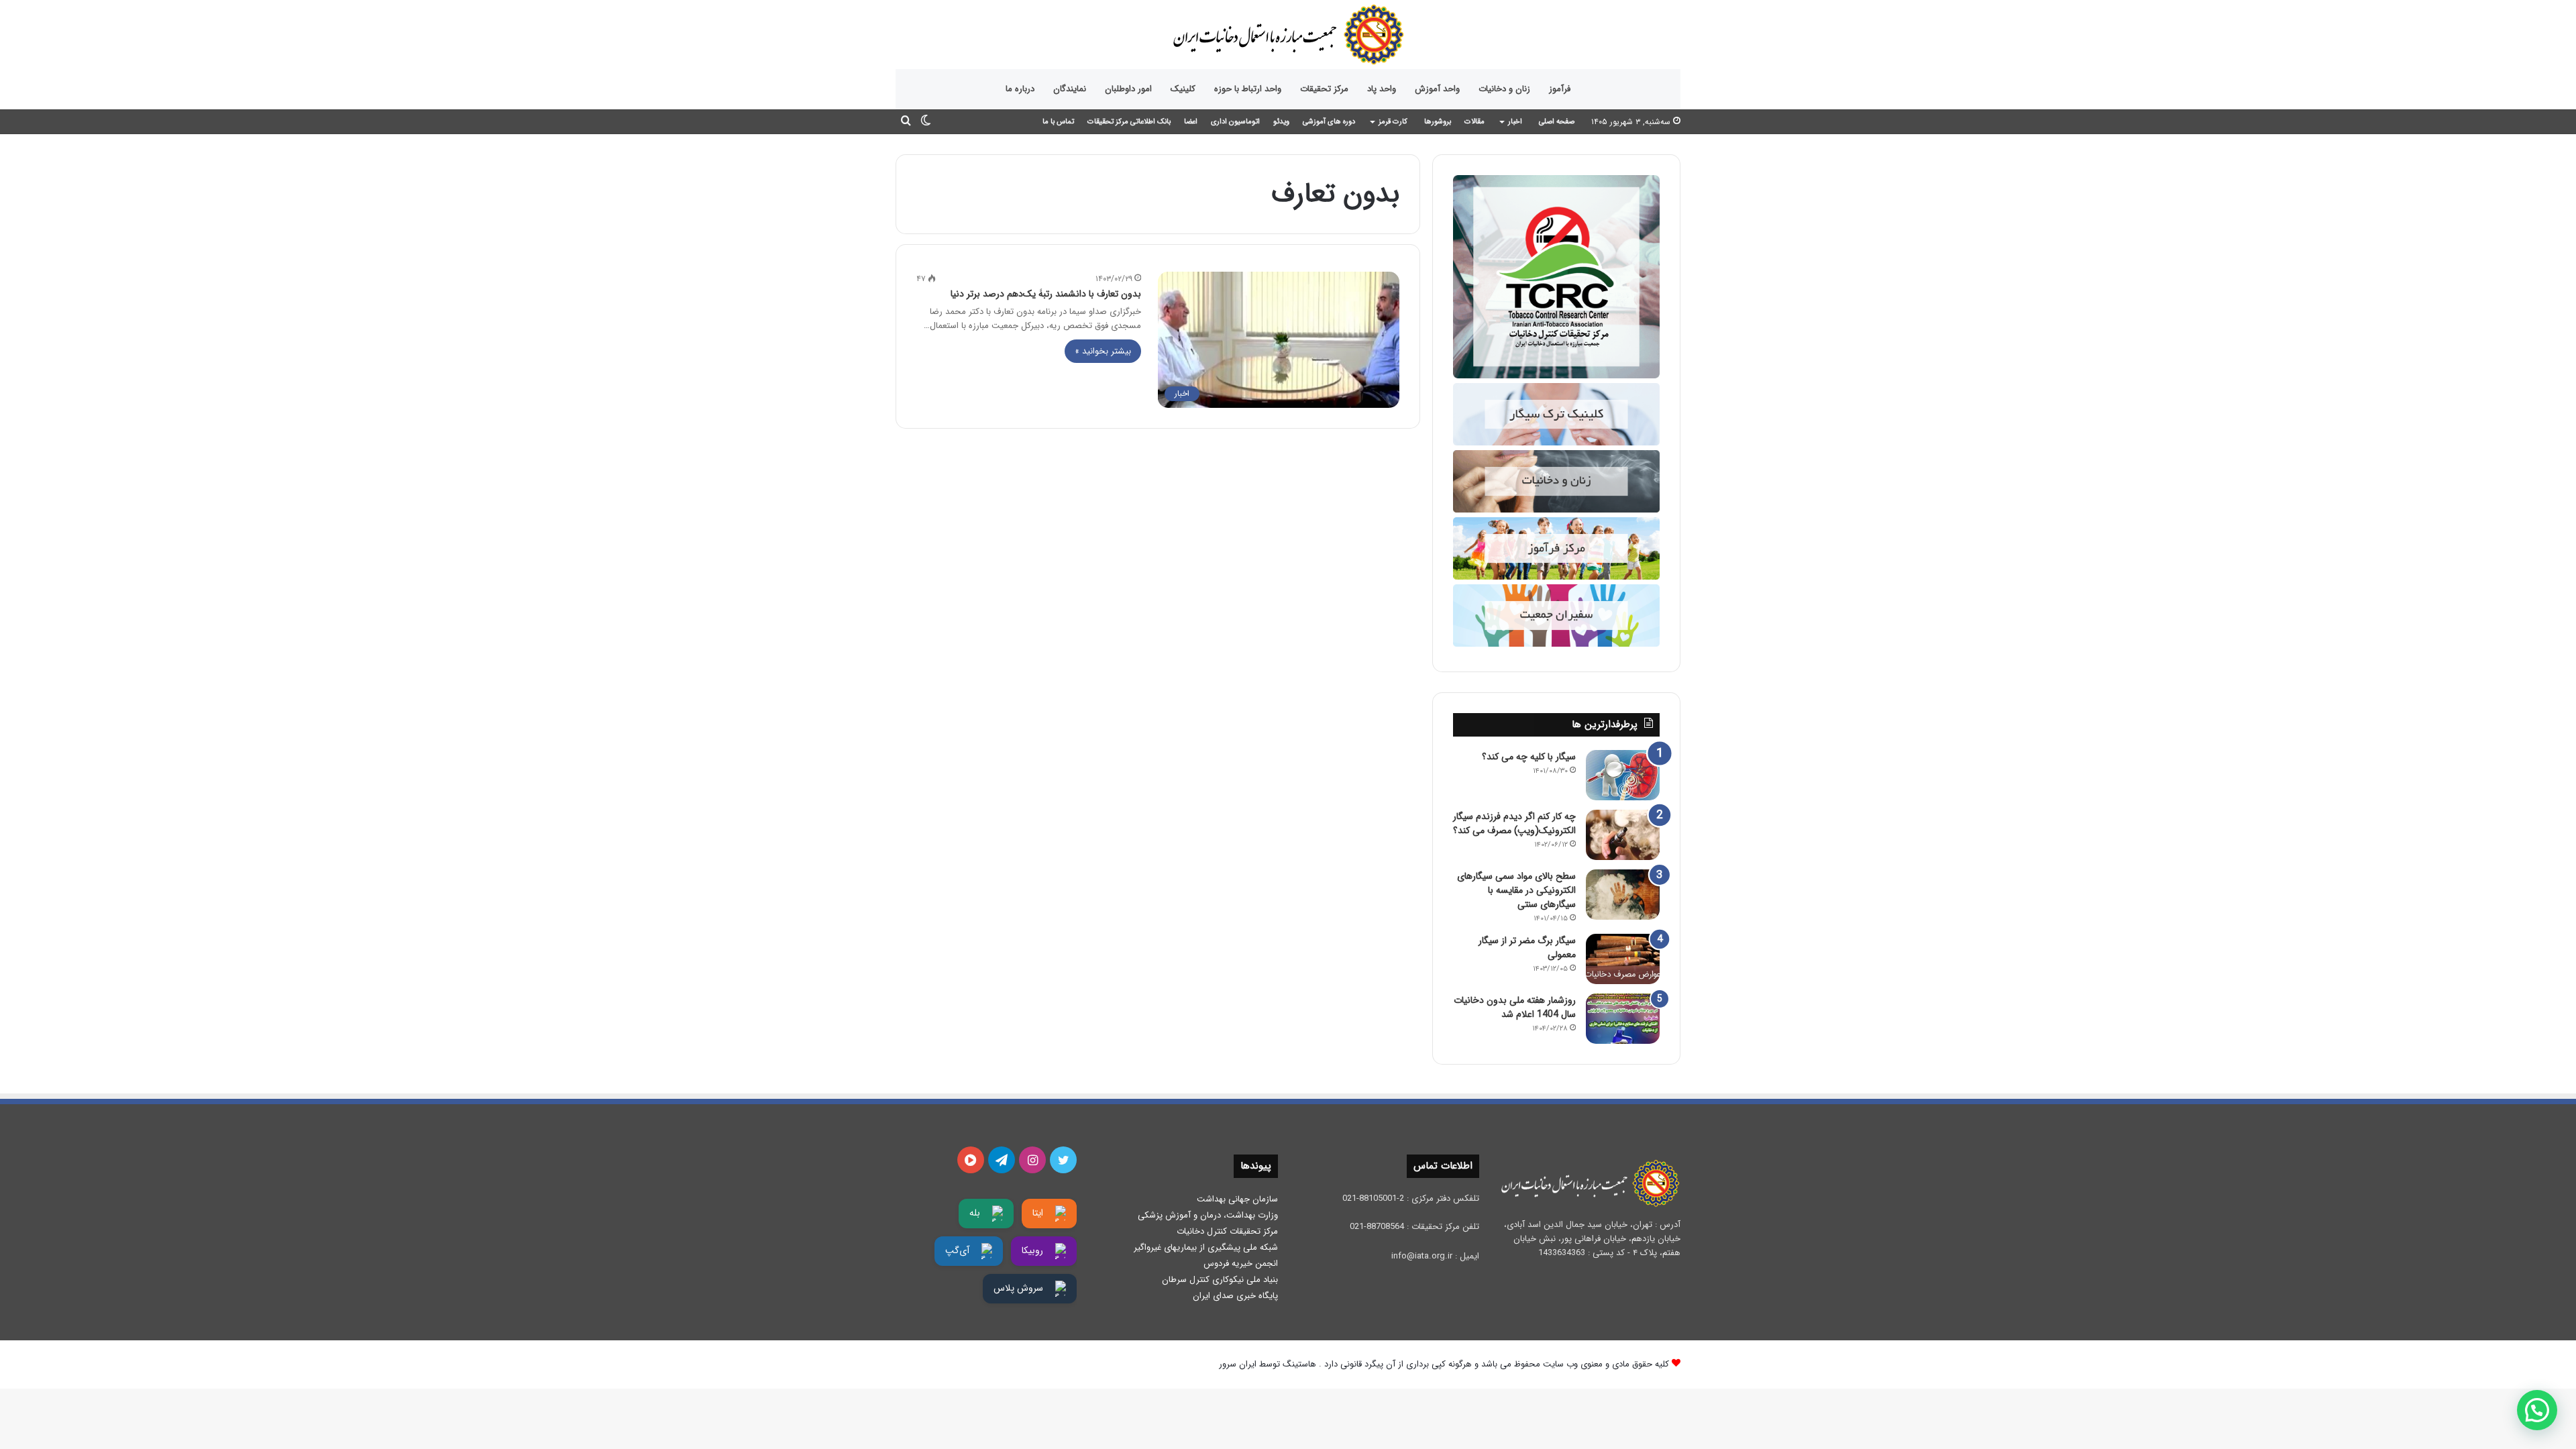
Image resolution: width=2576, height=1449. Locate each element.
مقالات (1474, 122)
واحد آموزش (1437, 89)
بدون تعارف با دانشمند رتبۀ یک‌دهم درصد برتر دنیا (1046, 294)
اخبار (1515, 122)
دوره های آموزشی (1329, 122)
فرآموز (1560, 89)
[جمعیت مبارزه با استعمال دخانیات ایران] (1288, 35)
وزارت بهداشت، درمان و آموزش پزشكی (1208, 1215)
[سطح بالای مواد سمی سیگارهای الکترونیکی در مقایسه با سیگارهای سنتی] (1623, 895)
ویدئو (1281, 122)
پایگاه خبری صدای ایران (1235, 1296)
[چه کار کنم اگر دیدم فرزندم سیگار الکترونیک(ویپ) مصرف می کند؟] (1623, 835)
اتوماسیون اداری (1235, 122)
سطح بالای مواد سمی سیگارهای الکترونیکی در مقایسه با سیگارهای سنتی (1516, 890)
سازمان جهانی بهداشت (1237, 1199)
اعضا (1191, 122)
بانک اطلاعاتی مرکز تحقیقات (1129, 122)
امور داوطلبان (1128, 89)
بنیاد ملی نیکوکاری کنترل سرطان (1220, 1280)
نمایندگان (1070, 89)
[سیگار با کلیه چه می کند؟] (1623, 775)
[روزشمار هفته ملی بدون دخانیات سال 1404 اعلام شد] (1623, 1019)
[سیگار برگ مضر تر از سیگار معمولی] (1623, 959)
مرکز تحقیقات (1324, 89)
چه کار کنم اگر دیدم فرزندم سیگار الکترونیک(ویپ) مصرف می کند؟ (1514, 823)
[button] (2537, 1410)
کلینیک (1183, 89)
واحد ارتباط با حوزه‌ (1248, 89)
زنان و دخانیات (1504, 89)
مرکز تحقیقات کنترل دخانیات (1227, 1231)
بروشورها (1438, 122)
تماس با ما (1058, 122)
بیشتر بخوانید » (1103, 351)
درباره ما (1020, 89)
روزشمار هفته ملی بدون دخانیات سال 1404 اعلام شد (1515, 1007)
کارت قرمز (1393, 122)
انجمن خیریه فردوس (1241, 1264)
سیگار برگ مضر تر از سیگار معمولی (1527, 948)
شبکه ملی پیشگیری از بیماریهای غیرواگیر (1206, 1247)
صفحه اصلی (1557, 122)
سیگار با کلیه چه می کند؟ (1529, 757)
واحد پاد (1382, 89)
